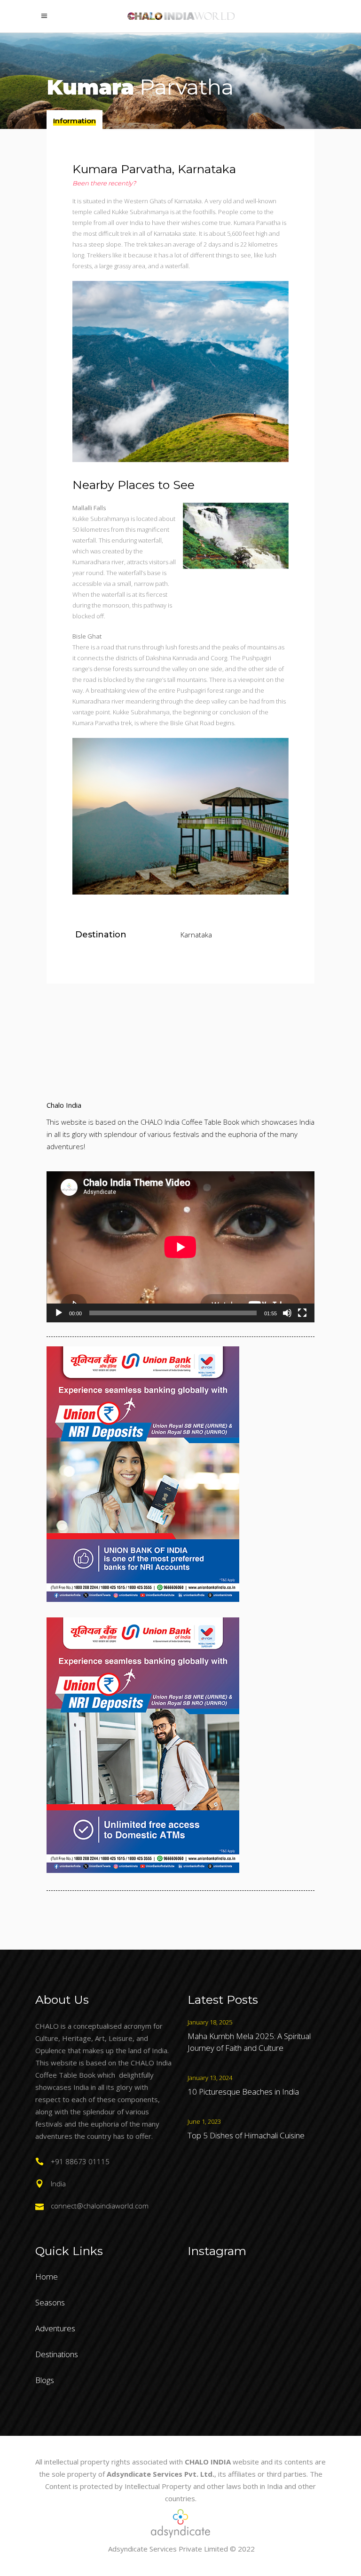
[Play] (59, 1313)
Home (47, 2276)
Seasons (50, 2302)
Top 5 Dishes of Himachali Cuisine (246, 2135)
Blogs (45, 2380)
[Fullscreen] (302, 1313)
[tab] (75, 120)
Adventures (55, 2328)
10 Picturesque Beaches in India (243, 2092)
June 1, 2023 (204, 2121)
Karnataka (196, 935)
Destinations (57, 2354)
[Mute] (287, 1313)
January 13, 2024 (210, 2078)
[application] (180, 1247)
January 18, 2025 (210, 2022)
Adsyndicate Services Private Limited (168, 2549)
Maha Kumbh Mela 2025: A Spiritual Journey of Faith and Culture (249, 2042)
